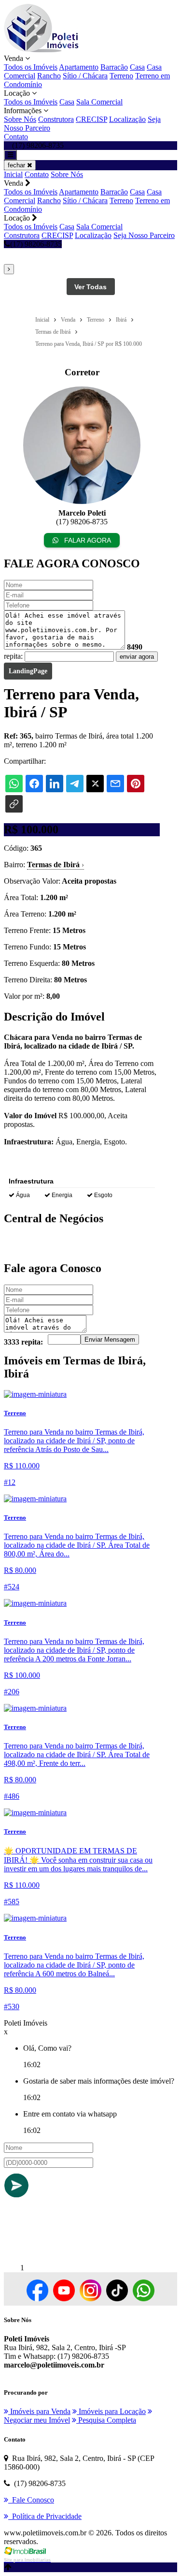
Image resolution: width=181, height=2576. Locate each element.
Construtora (56, 119)
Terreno (121, 76)
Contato (16, 137)
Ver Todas (90, 287)
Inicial (13, 174)
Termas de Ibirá (56, 865)
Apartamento (79, 67)
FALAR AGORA (87, 540)
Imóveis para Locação (111, 2411)
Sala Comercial (99, 102)
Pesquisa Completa (106, 2420)
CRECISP (91, 119)
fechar (17, 165)
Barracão (114, 67)
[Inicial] (41, 50)
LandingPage (28, 671)
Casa (137, 67)
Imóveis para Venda (39, 2411)
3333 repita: (23, 1342)
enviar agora (137, 657)
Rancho (49, 76)
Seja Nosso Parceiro (144, 235)
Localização (127, 119)
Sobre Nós (20, 119)
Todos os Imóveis (31, 67)
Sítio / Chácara (85, 76)
